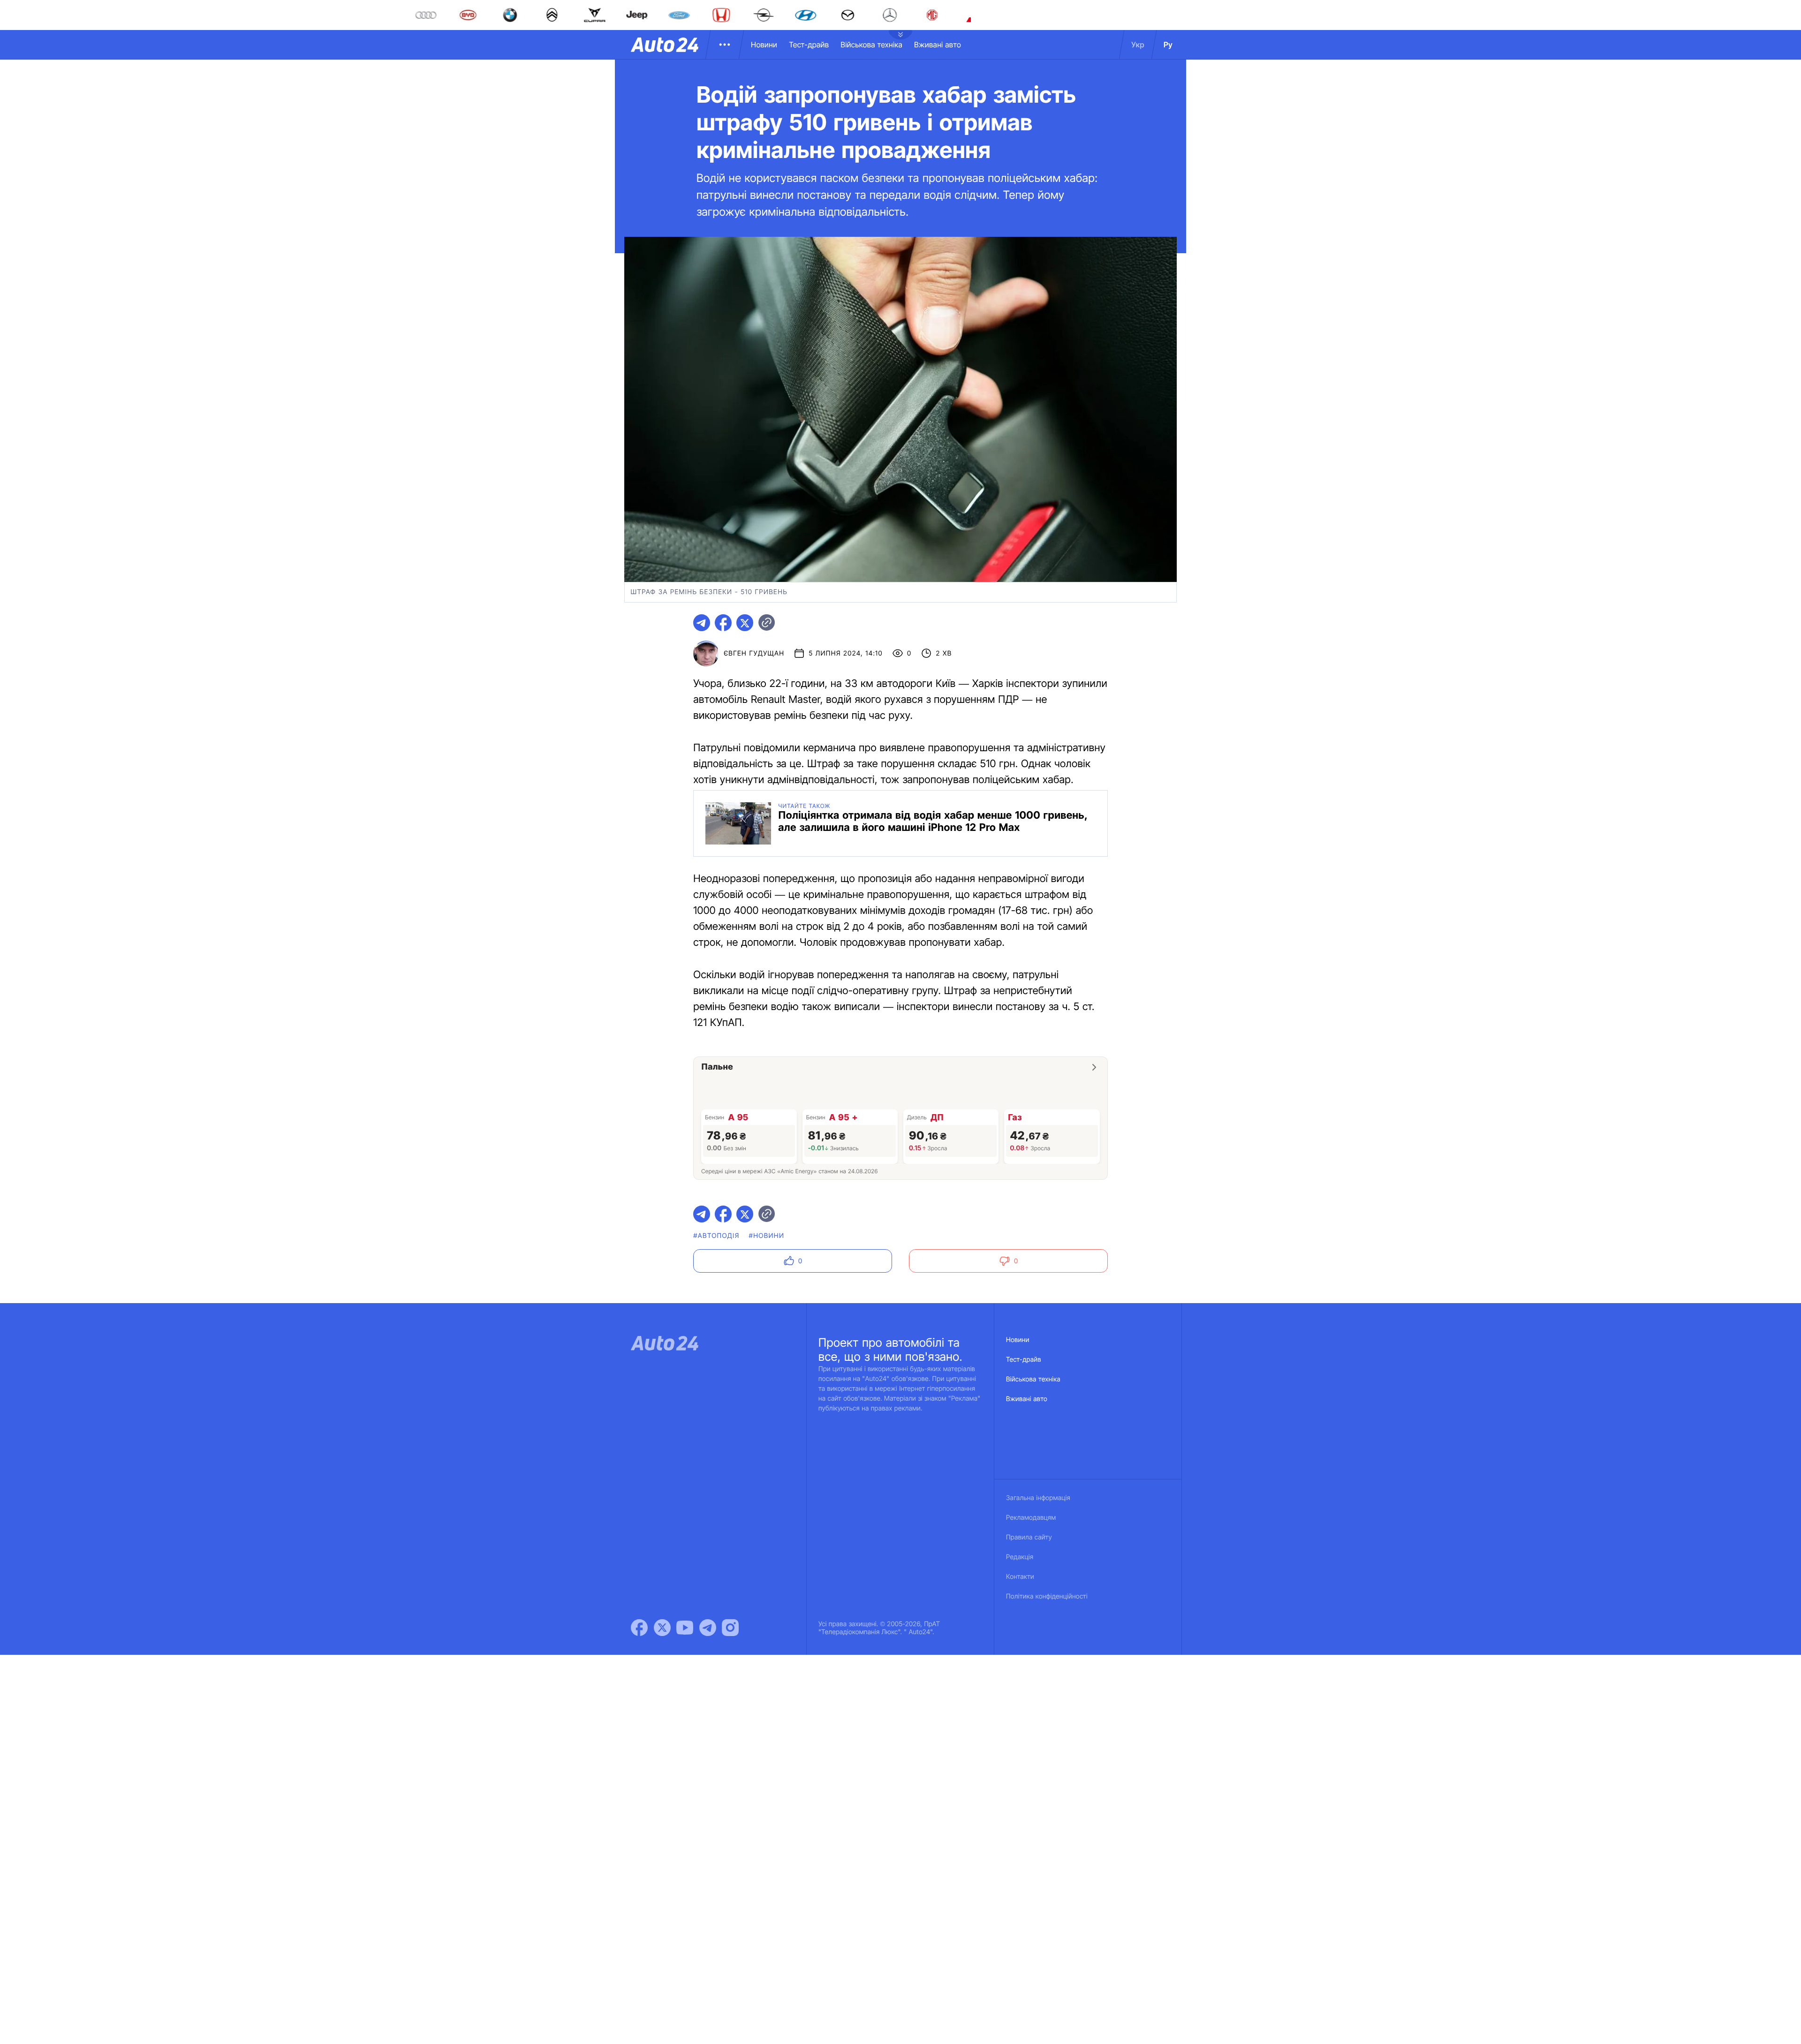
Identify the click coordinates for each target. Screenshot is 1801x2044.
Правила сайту (1029, 1537)
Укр (1138, 45)
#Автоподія (716, 1236)
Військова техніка (871, 45)
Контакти (1020, 1577)
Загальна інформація (1038, 1498)
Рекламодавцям (1031, 1518)
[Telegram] (708, 1628)
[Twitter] (662, 1628)
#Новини (767, 1236)
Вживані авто (938, 45)
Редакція (1020, 1557)
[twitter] (745, 623)
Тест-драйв (809, 45)
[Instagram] (730, 1628)
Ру (1168, 45)
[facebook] (723, 623)
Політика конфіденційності (1047, 1596)
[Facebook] (639, 1628)
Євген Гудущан (754, 653)
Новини (764, 45)
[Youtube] (685, 1628)
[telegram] (702, 623)
